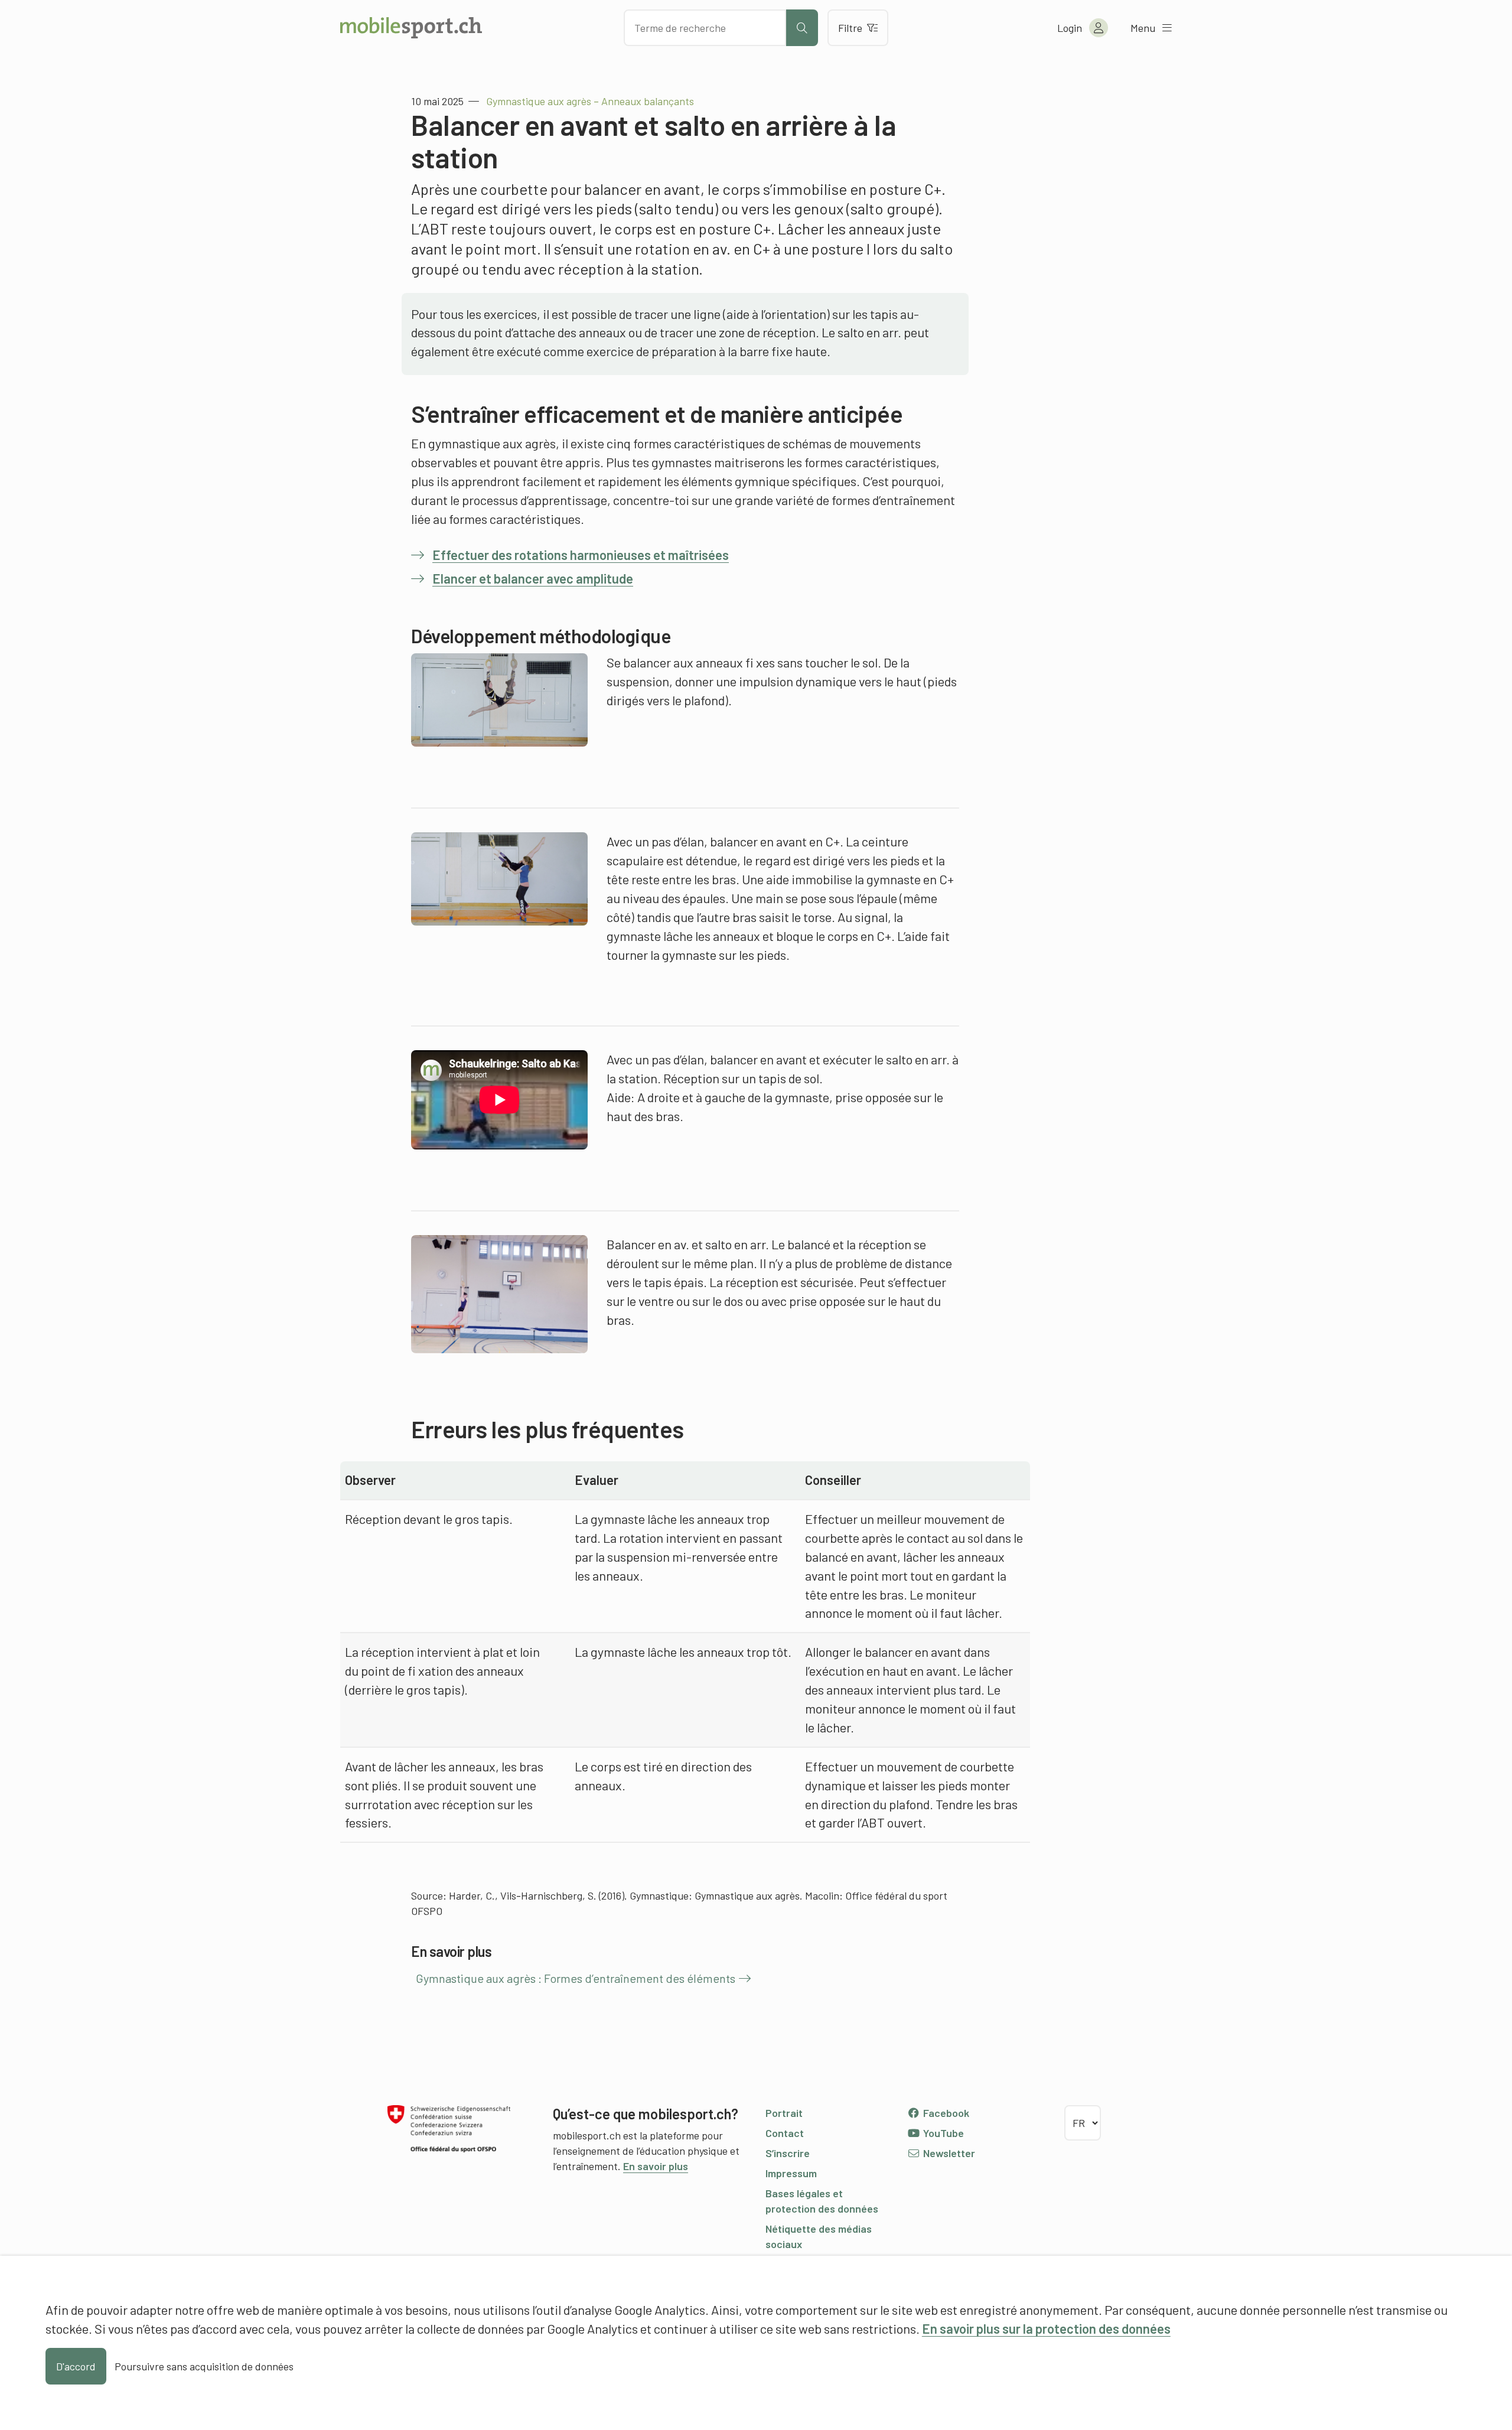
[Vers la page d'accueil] (411, 28)
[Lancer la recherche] (802, 28)
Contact (785, 2133)
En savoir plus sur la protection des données (1046, 2328)
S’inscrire (788, 2153)
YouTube (942, 2133)
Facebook (945, 2113)
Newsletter (948, 2153)
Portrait (784, 2113)
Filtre (850, 28)
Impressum (791, 2173)
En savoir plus (656, 2166)
